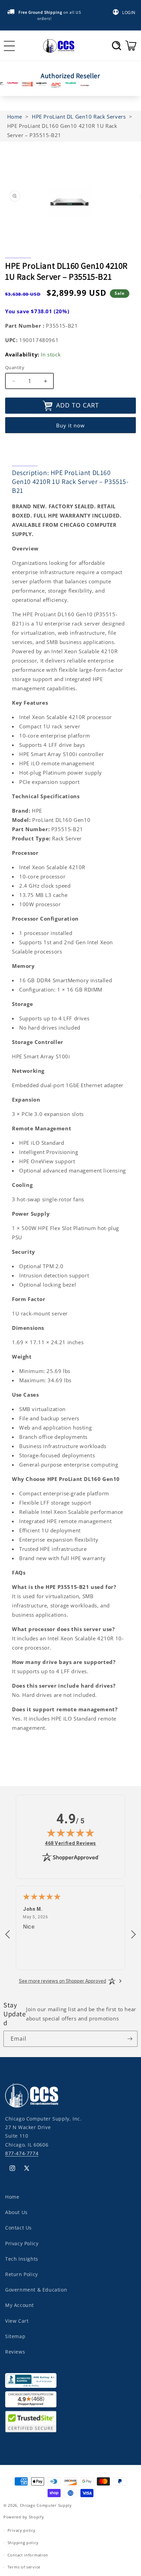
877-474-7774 (22, 2153)
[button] (117, 46)
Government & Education (36, 2290)
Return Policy (22, 2274)
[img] (70, 1833)
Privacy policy (22, 2530)
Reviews (15, 2352)
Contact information (28, 2555)
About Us (16, 2212)
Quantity (15, 367)
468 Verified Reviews (70, 1843)
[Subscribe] (130, 2039)
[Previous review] (8, 1935)
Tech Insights (22, 2259)
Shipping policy (23, 2543)
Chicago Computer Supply (46, 2505)
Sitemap (15, 2336)
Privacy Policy (22, 2243)
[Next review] (133, 1935)
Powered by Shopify (24, 2517)
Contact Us (18, 2228)
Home (12, 2197)
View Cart (17, 2321)
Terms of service (24, 2567)
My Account (20, 2305)
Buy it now (70, 425)
